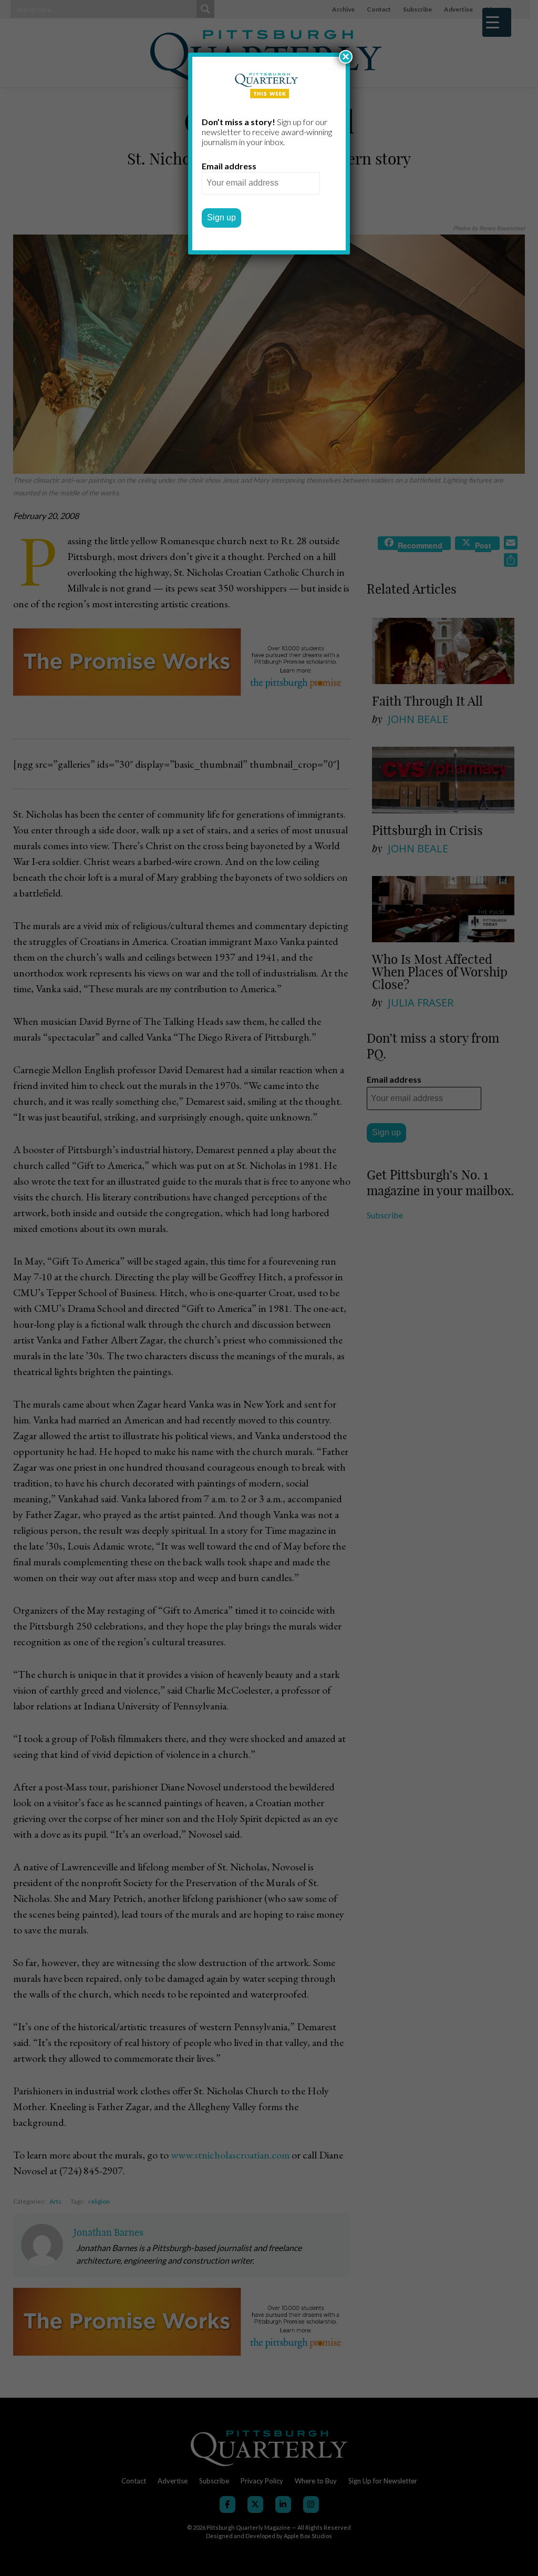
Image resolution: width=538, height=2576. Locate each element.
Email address (229, 166)
